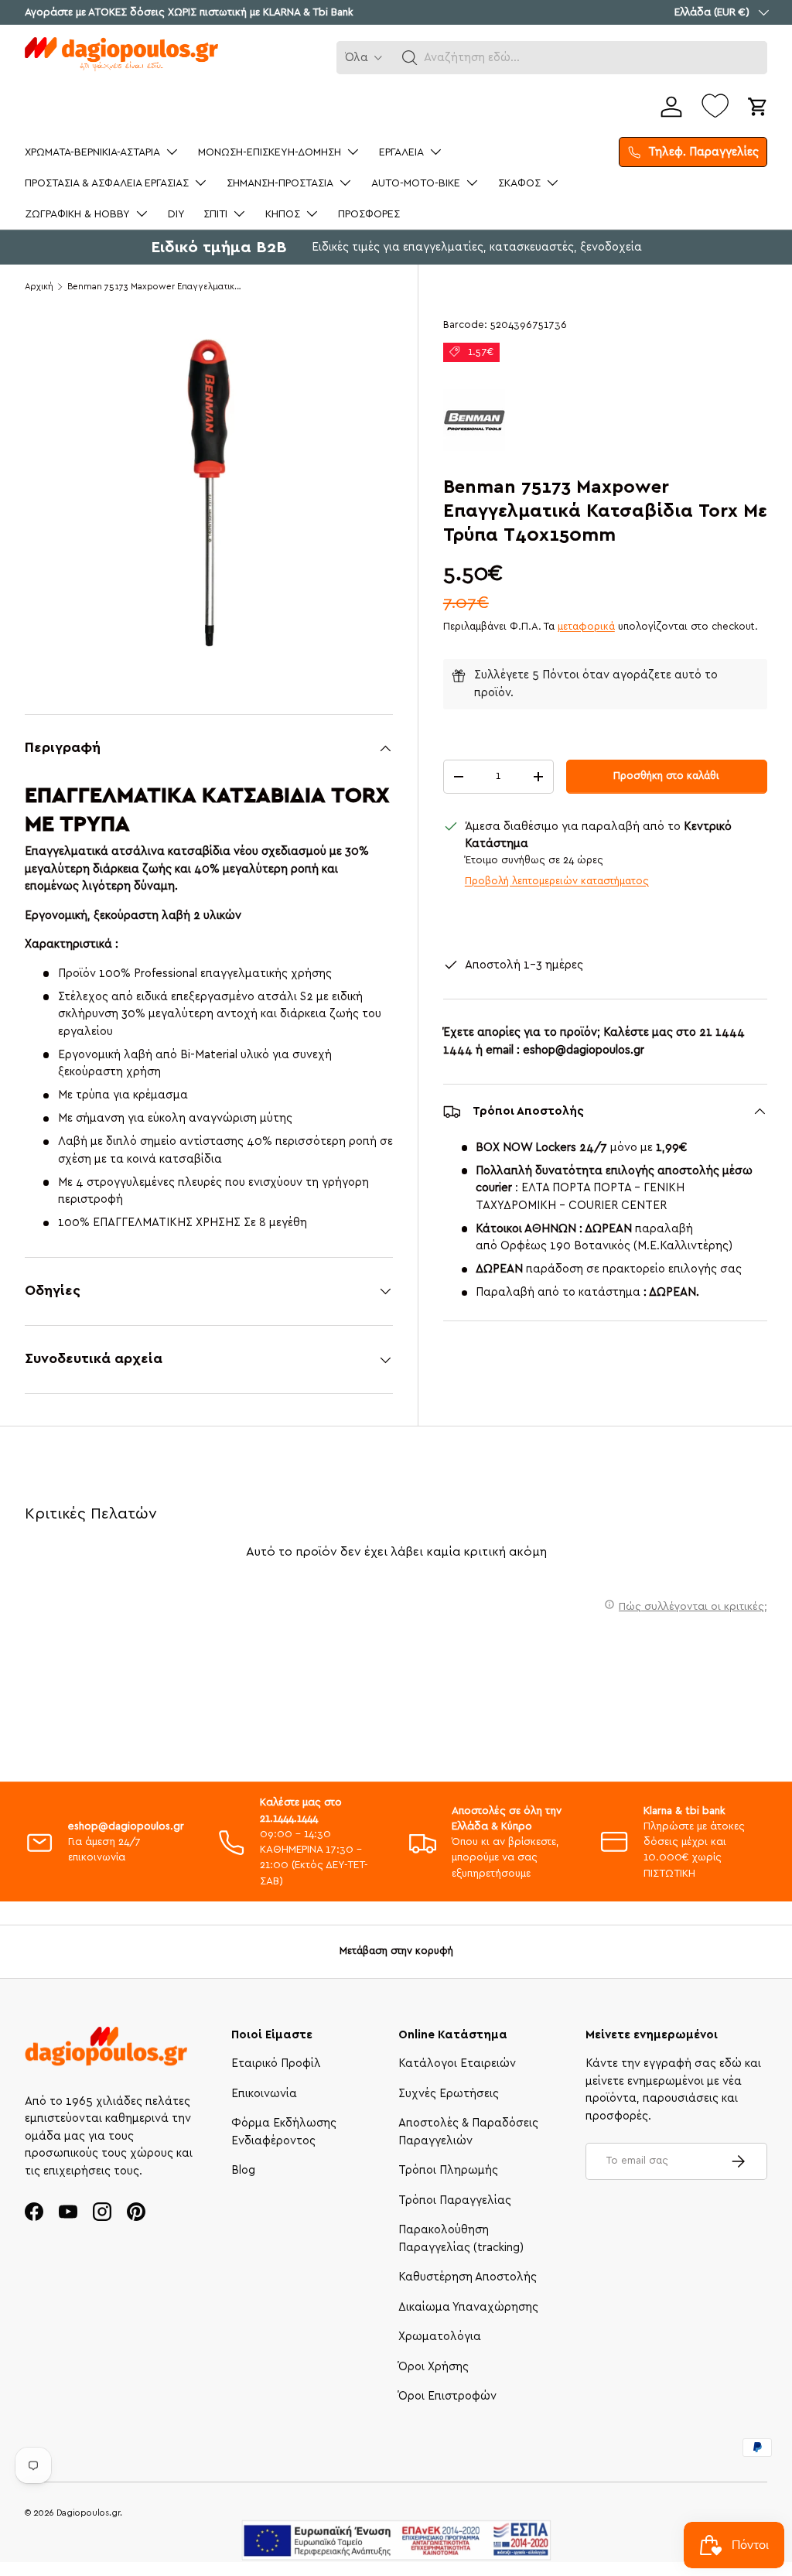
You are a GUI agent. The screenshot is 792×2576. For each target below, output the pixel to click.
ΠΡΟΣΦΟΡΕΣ (369, 214)
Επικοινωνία (264, 2094)
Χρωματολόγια (440, 2337)
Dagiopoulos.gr (88, 2513)
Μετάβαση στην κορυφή (396, 1951)
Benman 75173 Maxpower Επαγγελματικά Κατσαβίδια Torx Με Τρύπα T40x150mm (154, 287)
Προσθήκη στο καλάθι (666, 776)
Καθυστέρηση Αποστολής (468, 2277)
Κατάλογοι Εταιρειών (457, 2064)
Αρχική (39, 287)
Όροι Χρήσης (434, 2367)
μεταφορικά (586, 627)
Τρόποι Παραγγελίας (455, 2200)
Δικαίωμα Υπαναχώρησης (468, 2307)
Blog (243, 2170)
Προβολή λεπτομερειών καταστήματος (557, 881)
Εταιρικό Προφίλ (276, 2064)
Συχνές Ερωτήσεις (449, 2094)
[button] (410, 58)
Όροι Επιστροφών (447, 2396)
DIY (176, 214)
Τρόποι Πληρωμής (448, 2170)
